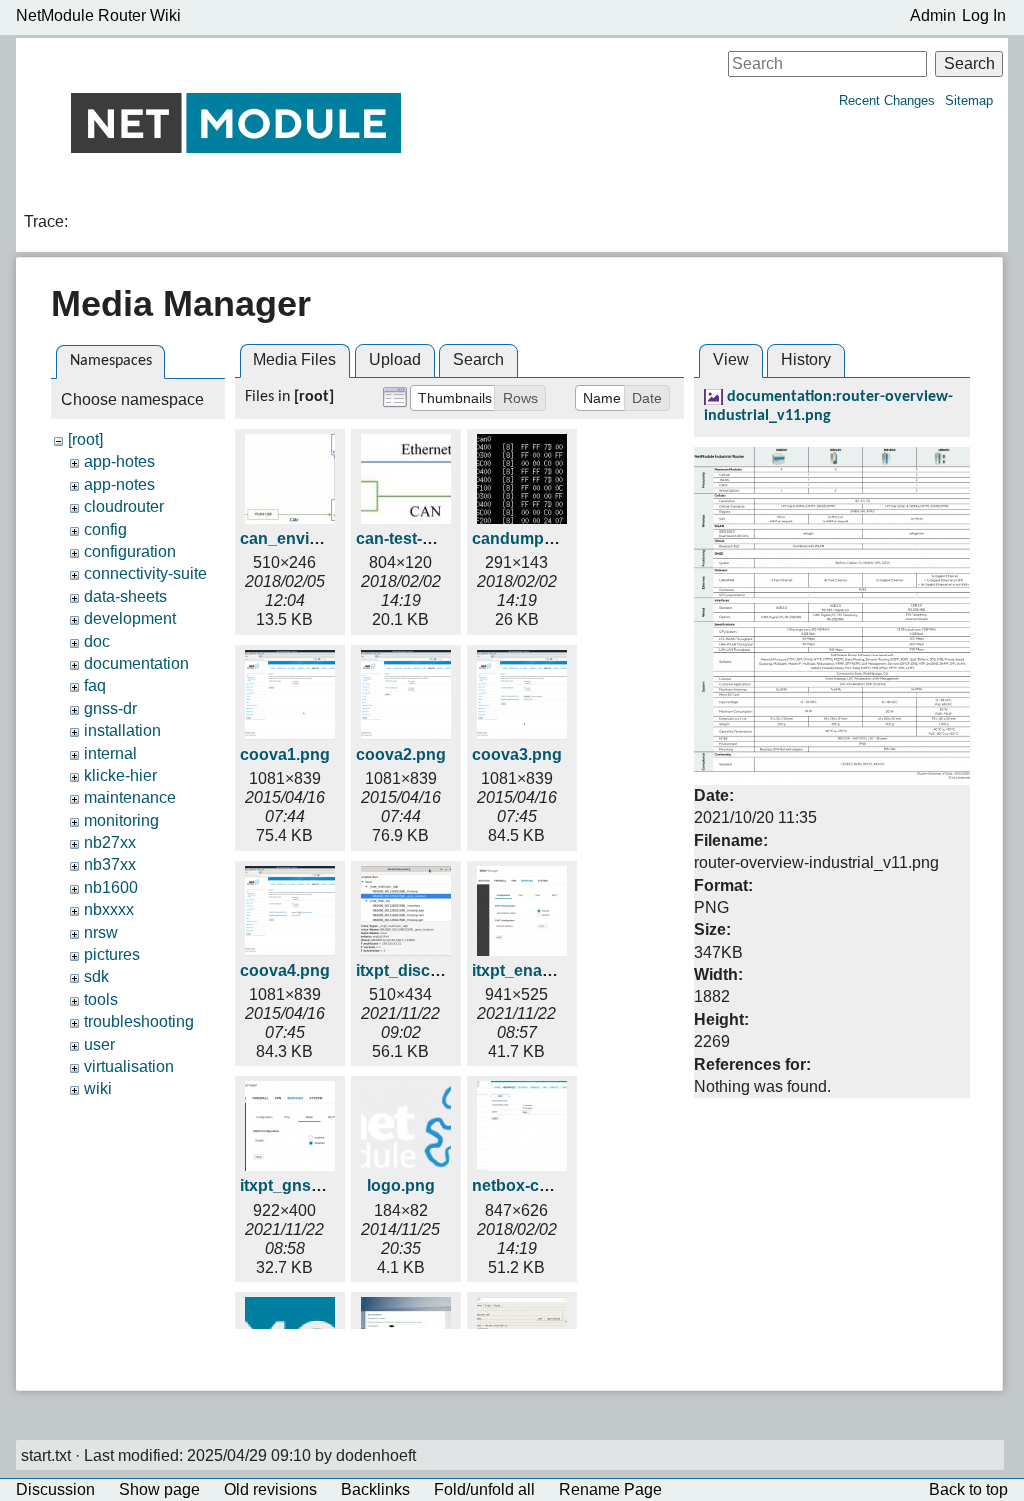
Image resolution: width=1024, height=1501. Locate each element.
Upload (395, 359)
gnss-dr (110, 708)
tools (101, 999)
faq (95, 685)
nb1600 (111, 887)
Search (969, 63)
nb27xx (110, 842)
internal (110, 753)
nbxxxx (109, 909)
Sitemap (969, 100)
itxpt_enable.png (535, 970)
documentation (136, 663)
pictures (112, 954)
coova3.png (517, 754)
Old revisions (270, 1489)
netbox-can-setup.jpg (553, 1185)
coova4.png (285, 970)
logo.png (401, 1185)
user (99, 1044)
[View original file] (832, 612)
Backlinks (375, 1489)
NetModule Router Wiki (98, 15)
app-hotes (119, 461)
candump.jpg (522, 538)
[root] (85, 439)
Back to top (968, 1489)
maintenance (130, 797)
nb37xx (110, 864)
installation (122, 730)
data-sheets (125, 596)
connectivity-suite (145, 573)
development (130, 618)
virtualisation (129, 1066)
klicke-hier (120, 775)
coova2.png (401, 754)
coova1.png (285, 754)
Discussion (55, 1489)
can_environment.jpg (320, 538)
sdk (96, 976)
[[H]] (236, 122)
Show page (159, 1489)
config (105, 529)
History (806, 359)
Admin (933, 15)
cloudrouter (124, 506)
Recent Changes (887, 100)
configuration (130, 551)
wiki (98, 1088)
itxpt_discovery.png (431, 970)
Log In (984, 15)
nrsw (101, 932)
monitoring (121, 820)
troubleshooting (139, 1021)
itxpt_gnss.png (297, 1185)
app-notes (119, 484)
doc (97, 641)
